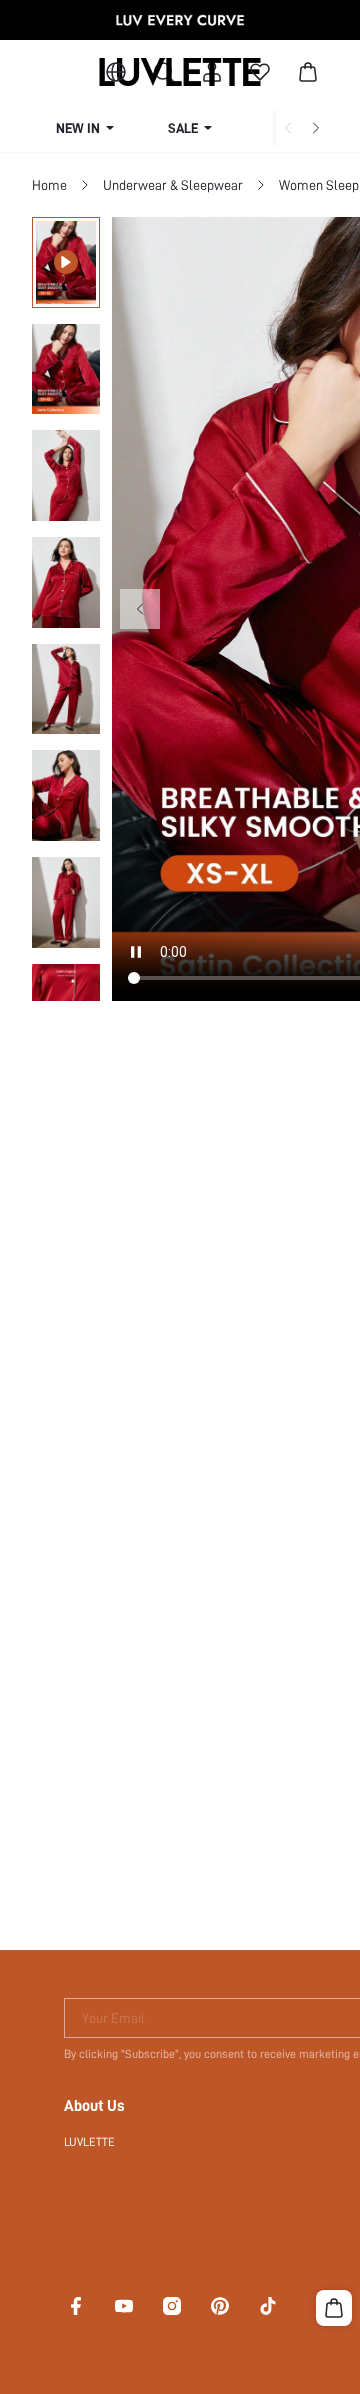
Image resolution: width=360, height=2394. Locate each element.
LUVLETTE (89, 2142)
